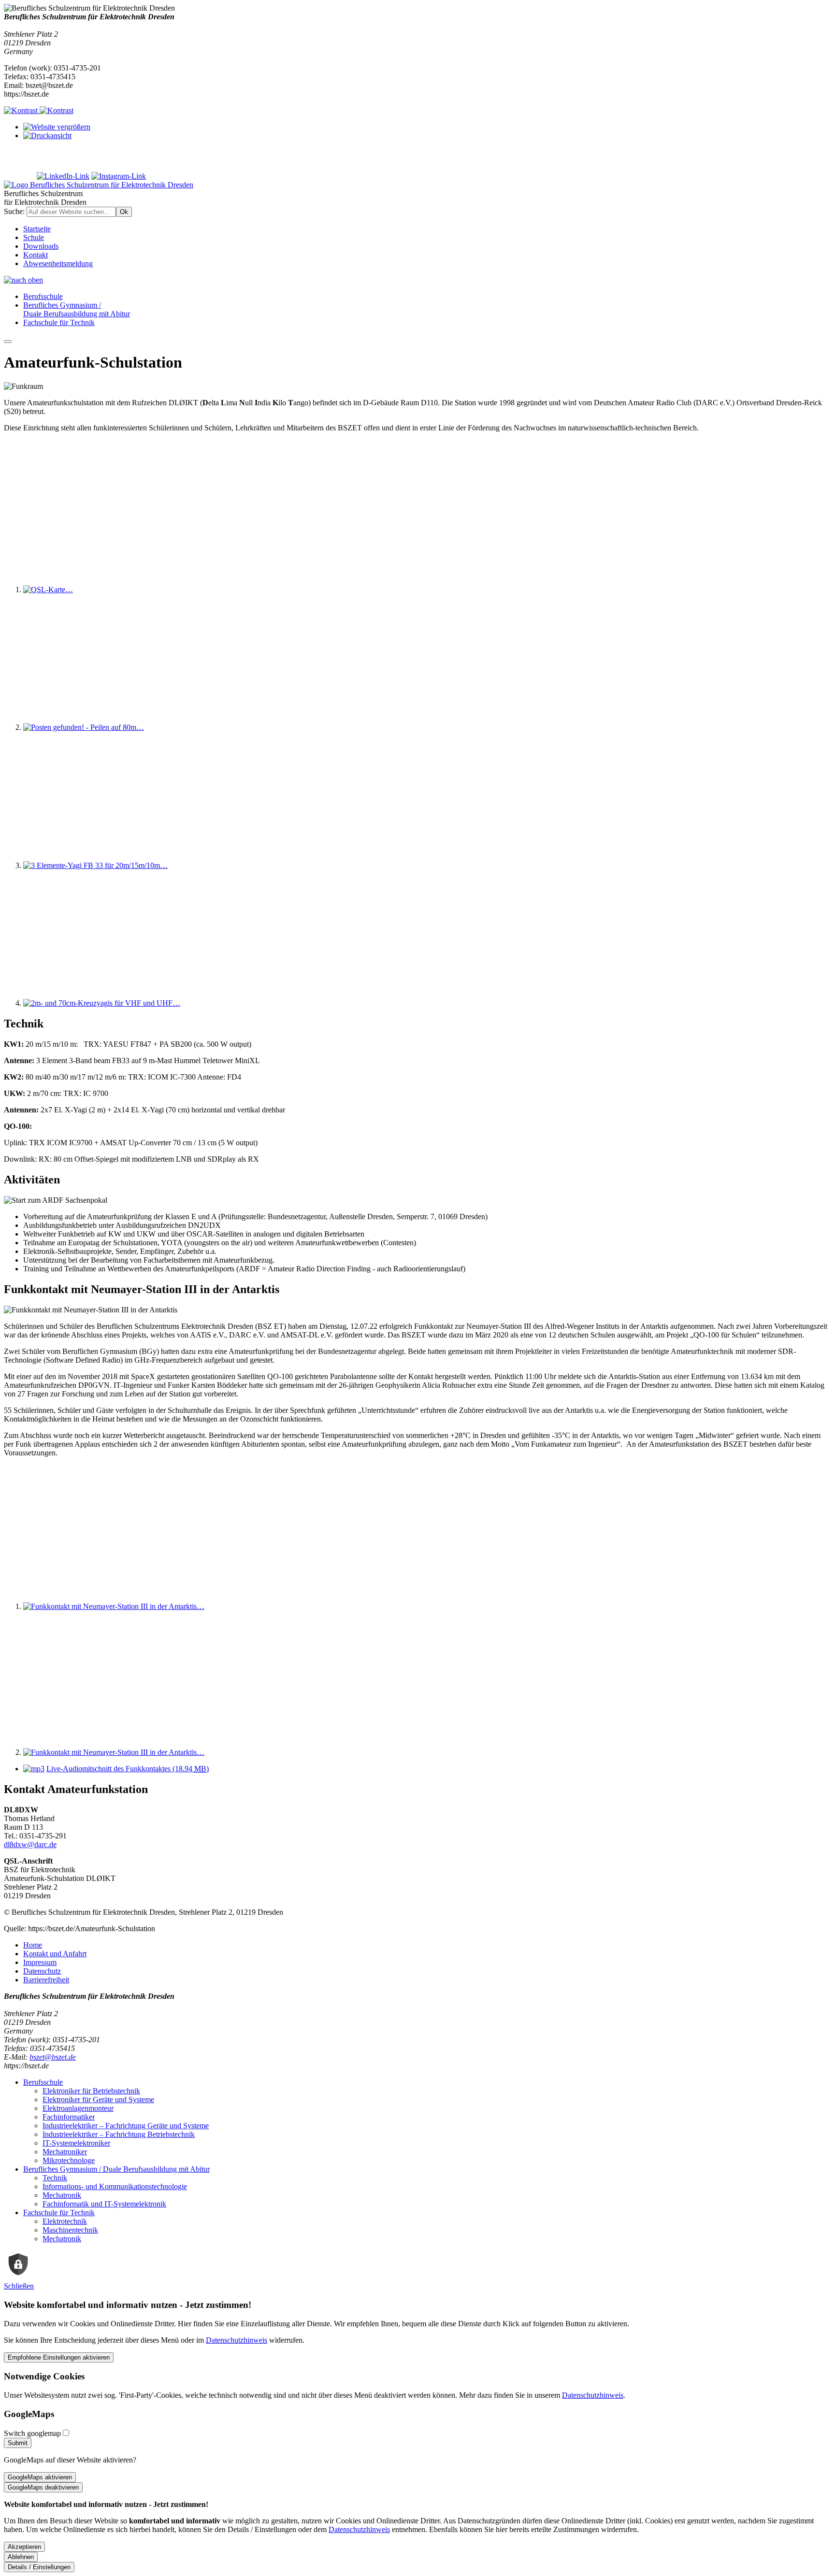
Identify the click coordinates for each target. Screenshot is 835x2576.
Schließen (19, 2286)
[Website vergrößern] (57, 127)
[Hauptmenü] (8, 342)
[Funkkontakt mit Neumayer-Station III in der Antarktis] (114, 1606)
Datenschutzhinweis (237, 2340)
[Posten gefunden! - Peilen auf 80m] (84, 727)
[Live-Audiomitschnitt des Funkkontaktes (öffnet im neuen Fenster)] (34, 1769)
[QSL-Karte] (48, 590)
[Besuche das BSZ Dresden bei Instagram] (119, 176)
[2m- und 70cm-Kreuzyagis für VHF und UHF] (102, 1003)
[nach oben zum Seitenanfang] (23, 280)
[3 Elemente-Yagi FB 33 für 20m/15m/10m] (95, 865)
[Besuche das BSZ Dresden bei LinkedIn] (63, 176)
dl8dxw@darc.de (30, 1844)
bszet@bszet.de (53, 2057)
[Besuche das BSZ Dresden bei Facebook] (19, 176)
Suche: (15, 211)
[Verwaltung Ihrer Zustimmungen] (18, 2277)
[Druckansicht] (47, 135)
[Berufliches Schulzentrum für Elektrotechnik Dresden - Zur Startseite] (99, 185)
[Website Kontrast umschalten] (39, 110)
